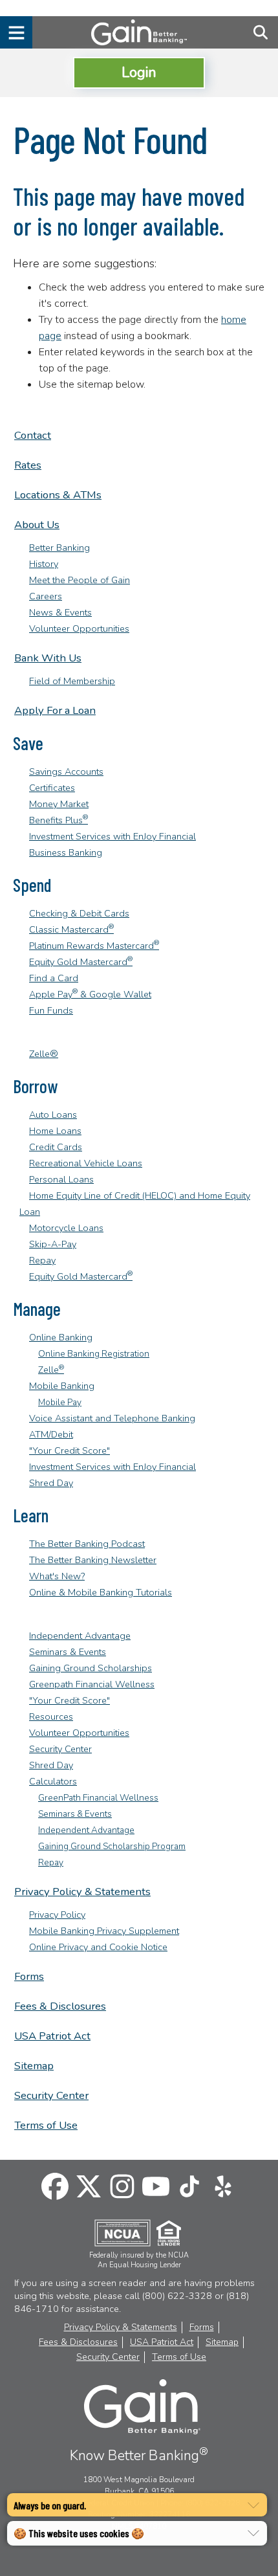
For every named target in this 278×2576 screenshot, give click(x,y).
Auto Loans (53, 1115)
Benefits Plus (59, 820)
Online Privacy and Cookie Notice (98, 1947)
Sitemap (34, 2066)
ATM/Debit (51, 1434)
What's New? (57, 1576)
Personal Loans (61, 1179)
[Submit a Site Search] (260, 32)
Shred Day (51, 1483)
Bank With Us (48, 658)
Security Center (60, 1749)
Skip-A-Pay (53, 1244)
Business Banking (66, 852)
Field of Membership (72, 681)
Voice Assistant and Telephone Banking (112, 1418)
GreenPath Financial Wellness (98, 1798)
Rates (28, 465)
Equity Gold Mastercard (81, 962)
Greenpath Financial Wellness (92, 1684)
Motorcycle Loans (66, 1228)
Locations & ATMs (58, 495)
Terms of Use (46, 2125)
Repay (42, 1260)
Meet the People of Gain (80, 580)
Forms (29, 1976)
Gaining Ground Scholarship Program (112, 1846)
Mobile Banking (62, 1386)
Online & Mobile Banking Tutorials (101, 1592)
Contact (33, 435)
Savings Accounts (66, 772)
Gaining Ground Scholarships (91, 1668)
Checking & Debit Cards (79, 913)
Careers (46, 596)
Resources (51, 1716)
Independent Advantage (80, 1636)
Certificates (52, 788)
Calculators (53, 1781)
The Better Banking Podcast (87, 1544)
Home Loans (55, 1131)
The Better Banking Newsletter (93, 1560)
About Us (37, 525)
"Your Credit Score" (69, 1450)
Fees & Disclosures (60, 2006)
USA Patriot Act (52, 2036)
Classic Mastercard (71, 929)
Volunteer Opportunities (79, 628)
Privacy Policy (57, 1915)
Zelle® (44, 1054)
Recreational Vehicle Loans (86, 1163)
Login (139, 72)
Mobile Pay (60, 1402)
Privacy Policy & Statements (82, 1892)
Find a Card (54, 978)
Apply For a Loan (55, 710)
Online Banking (61, 1337)
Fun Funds (51, 1010)
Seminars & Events (68, 1652)
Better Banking (59, 548)
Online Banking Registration (94, 1354)
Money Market (59, 804)
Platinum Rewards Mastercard (94, 946)
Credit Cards (56, 1147)
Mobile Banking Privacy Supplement (104, 1931)
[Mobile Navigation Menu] (16, 32)
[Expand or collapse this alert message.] (253, 2505)
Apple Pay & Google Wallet (90, 994)
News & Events (60, 612)
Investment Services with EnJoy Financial (112, 836)
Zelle (51, 1370)
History (44, 564)
